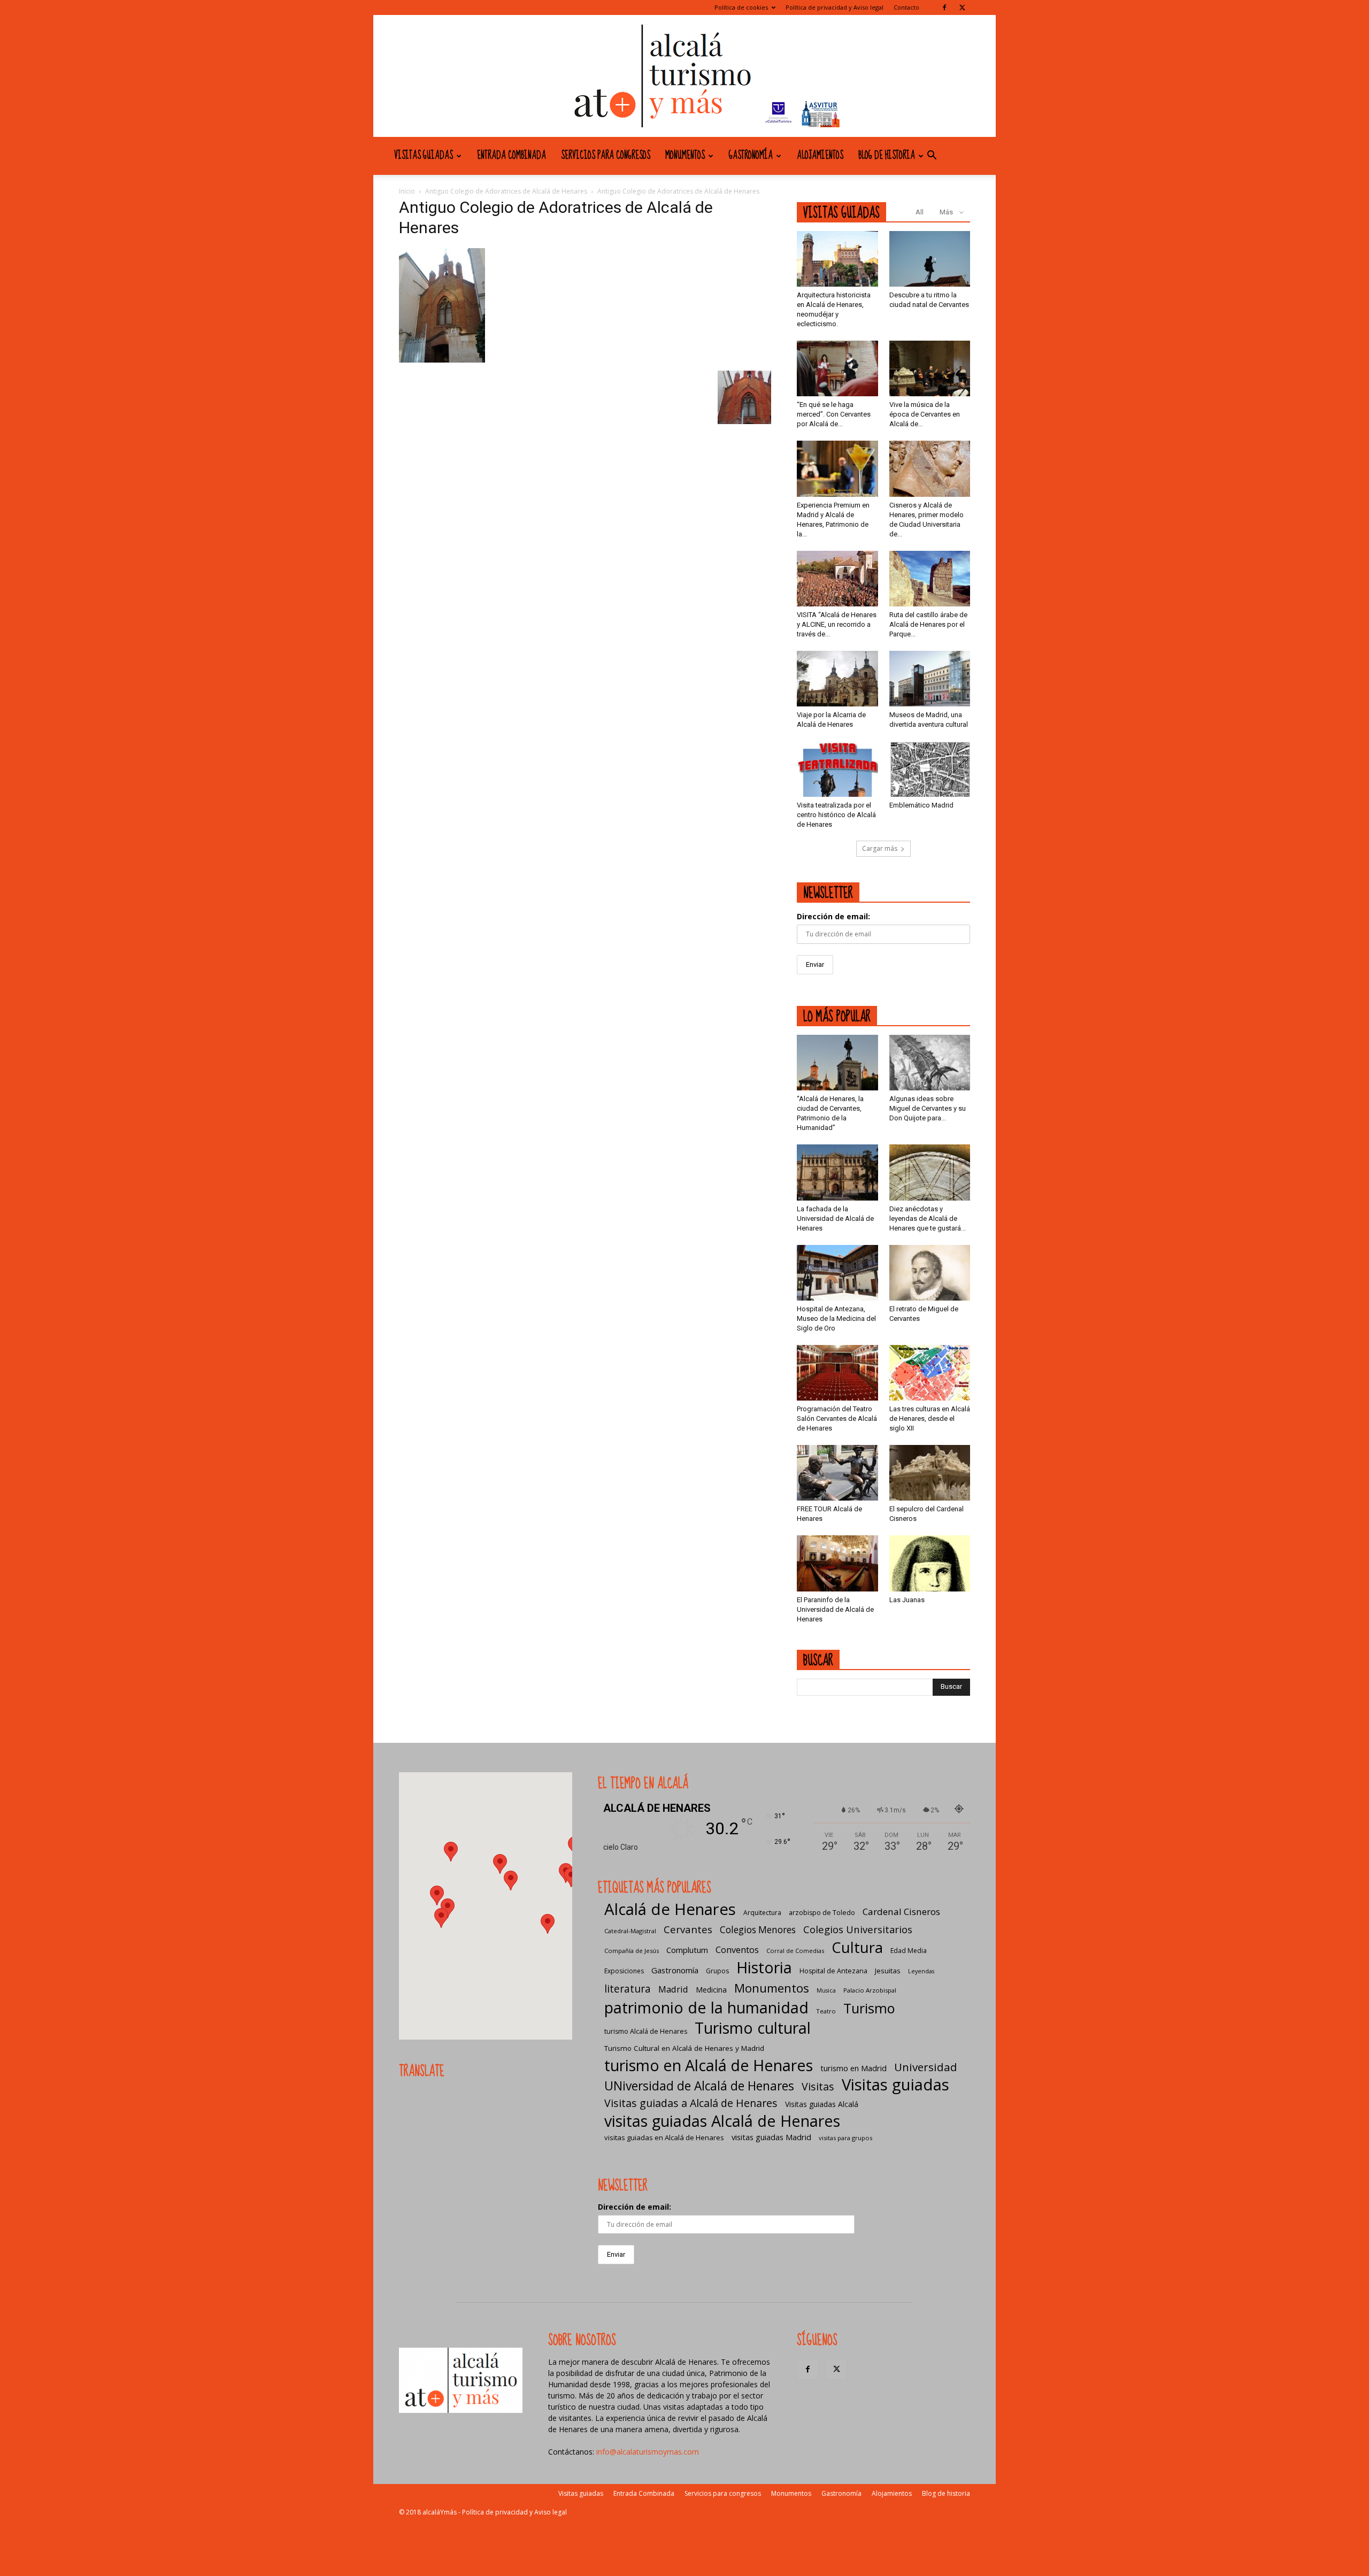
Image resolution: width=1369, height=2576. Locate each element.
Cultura (857, 1947)
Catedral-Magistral (630, 1931)
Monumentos (685, 156)
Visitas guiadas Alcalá (822, 2104)
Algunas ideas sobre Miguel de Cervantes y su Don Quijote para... (928, 1108)
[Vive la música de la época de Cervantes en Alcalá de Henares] (930, 368)
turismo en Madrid (853, 2068)
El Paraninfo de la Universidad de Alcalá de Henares (835, 1609)
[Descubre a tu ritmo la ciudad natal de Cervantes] (930, 259)
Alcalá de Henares (670, 1909)
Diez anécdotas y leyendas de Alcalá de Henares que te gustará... (928, 1218)
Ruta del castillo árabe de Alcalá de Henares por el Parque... (928, 624)
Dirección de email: (833, 916)
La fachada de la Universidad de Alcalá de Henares (835, 1218)
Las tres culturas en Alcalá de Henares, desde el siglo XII (930, 1418)
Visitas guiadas (424, 156)
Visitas (818, 2086)
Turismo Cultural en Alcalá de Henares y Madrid (684, 2048)
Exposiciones (624, 1971)
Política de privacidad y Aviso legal (835, 7)
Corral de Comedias (795, 1951)
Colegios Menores (758, 1930)
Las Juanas (907, 1600)
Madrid (673, 1989)
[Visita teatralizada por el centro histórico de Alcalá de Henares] (837, 769)
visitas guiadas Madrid (771, 2137)
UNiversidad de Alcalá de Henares (699, 2086)
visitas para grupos (845, 2138)
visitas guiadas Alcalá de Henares (722, 2121)
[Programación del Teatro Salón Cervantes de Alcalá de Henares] (837, 1373)
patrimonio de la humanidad (706, 2007)
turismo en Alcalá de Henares (709, 2065)
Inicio (407, 191)
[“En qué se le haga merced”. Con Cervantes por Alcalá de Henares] (837, 368)
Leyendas (921, 1971)
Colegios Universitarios (858, 1929)
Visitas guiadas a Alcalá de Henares (691, 2103)
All (920, 212)
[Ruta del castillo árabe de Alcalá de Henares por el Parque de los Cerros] (930, 579)
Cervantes (688, 1929)
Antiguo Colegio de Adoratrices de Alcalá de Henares (506, 191)
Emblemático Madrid (921, 805)
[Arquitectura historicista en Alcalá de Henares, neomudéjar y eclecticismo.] (837, 259)
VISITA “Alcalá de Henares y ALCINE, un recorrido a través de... (837, 624)
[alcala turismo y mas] (684, 76)
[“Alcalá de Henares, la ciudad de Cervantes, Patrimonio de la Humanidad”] (837, 1063)
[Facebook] (944, 7)
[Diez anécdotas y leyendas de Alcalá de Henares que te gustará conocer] (930, 1172)
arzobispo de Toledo (822, 1913)
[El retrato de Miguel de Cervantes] (930, 1273)
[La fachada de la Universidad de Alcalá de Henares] (837, 1172)
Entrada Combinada (512, 156)
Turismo (869, 2008)
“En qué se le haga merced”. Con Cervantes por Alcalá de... (834, 414)
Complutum (687, 1950)
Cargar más (880, 848)
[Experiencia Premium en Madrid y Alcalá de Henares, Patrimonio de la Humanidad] (837, 468)
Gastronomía (751, 156)
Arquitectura (762, 1913)
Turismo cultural (753, 2028)
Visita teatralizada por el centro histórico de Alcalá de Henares (836, 815)
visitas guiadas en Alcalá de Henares (664, 2137)
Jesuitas (888, 1971)
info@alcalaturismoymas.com (648, 2452)
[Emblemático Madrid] (930, 769)
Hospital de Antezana (833, 1971)
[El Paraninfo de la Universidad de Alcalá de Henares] (837, 1563)
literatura (628, 1989)
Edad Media (909, 1951)
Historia (764, 1967)
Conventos (737, 1950)
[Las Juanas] (930, 1563)
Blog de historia (887, 156)
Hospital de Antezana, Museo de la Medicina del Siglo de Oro (836, 1318)
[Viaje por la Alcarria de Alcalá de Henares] (837, 679)
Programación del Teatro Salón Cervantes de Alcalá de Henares (837, 1418)
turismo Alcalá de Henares (646, 2031)
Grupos (717, 1971)
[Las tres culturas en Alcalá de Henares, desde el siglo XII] (930, 1373)
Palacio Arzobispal (870, 1990)
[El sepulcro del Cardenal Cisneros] (930, 1473)
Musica (826, 1990)
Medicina (711, 1990)
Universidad (926, 2067)
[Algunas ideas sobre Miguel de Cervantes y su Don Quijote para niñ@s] (930, 1063)
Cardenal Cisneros (901, 1912)
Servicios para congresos (606, 156)
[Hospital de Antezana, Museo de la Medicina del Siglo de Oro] (837, 1273)
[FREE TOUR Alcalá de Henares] (837, 1473)
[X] (962, 7)
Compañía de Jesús (632, 1951)
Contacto (906, 7)
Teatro (826, 2011)
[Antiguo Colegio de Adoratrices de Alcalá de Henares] (442, 360)
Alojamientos (820, 156)
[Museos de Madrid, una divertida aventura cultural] (930, 679)
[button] (932, 156)
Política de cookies (741, 7)
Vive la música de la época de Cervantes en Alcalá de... (925, 414)
